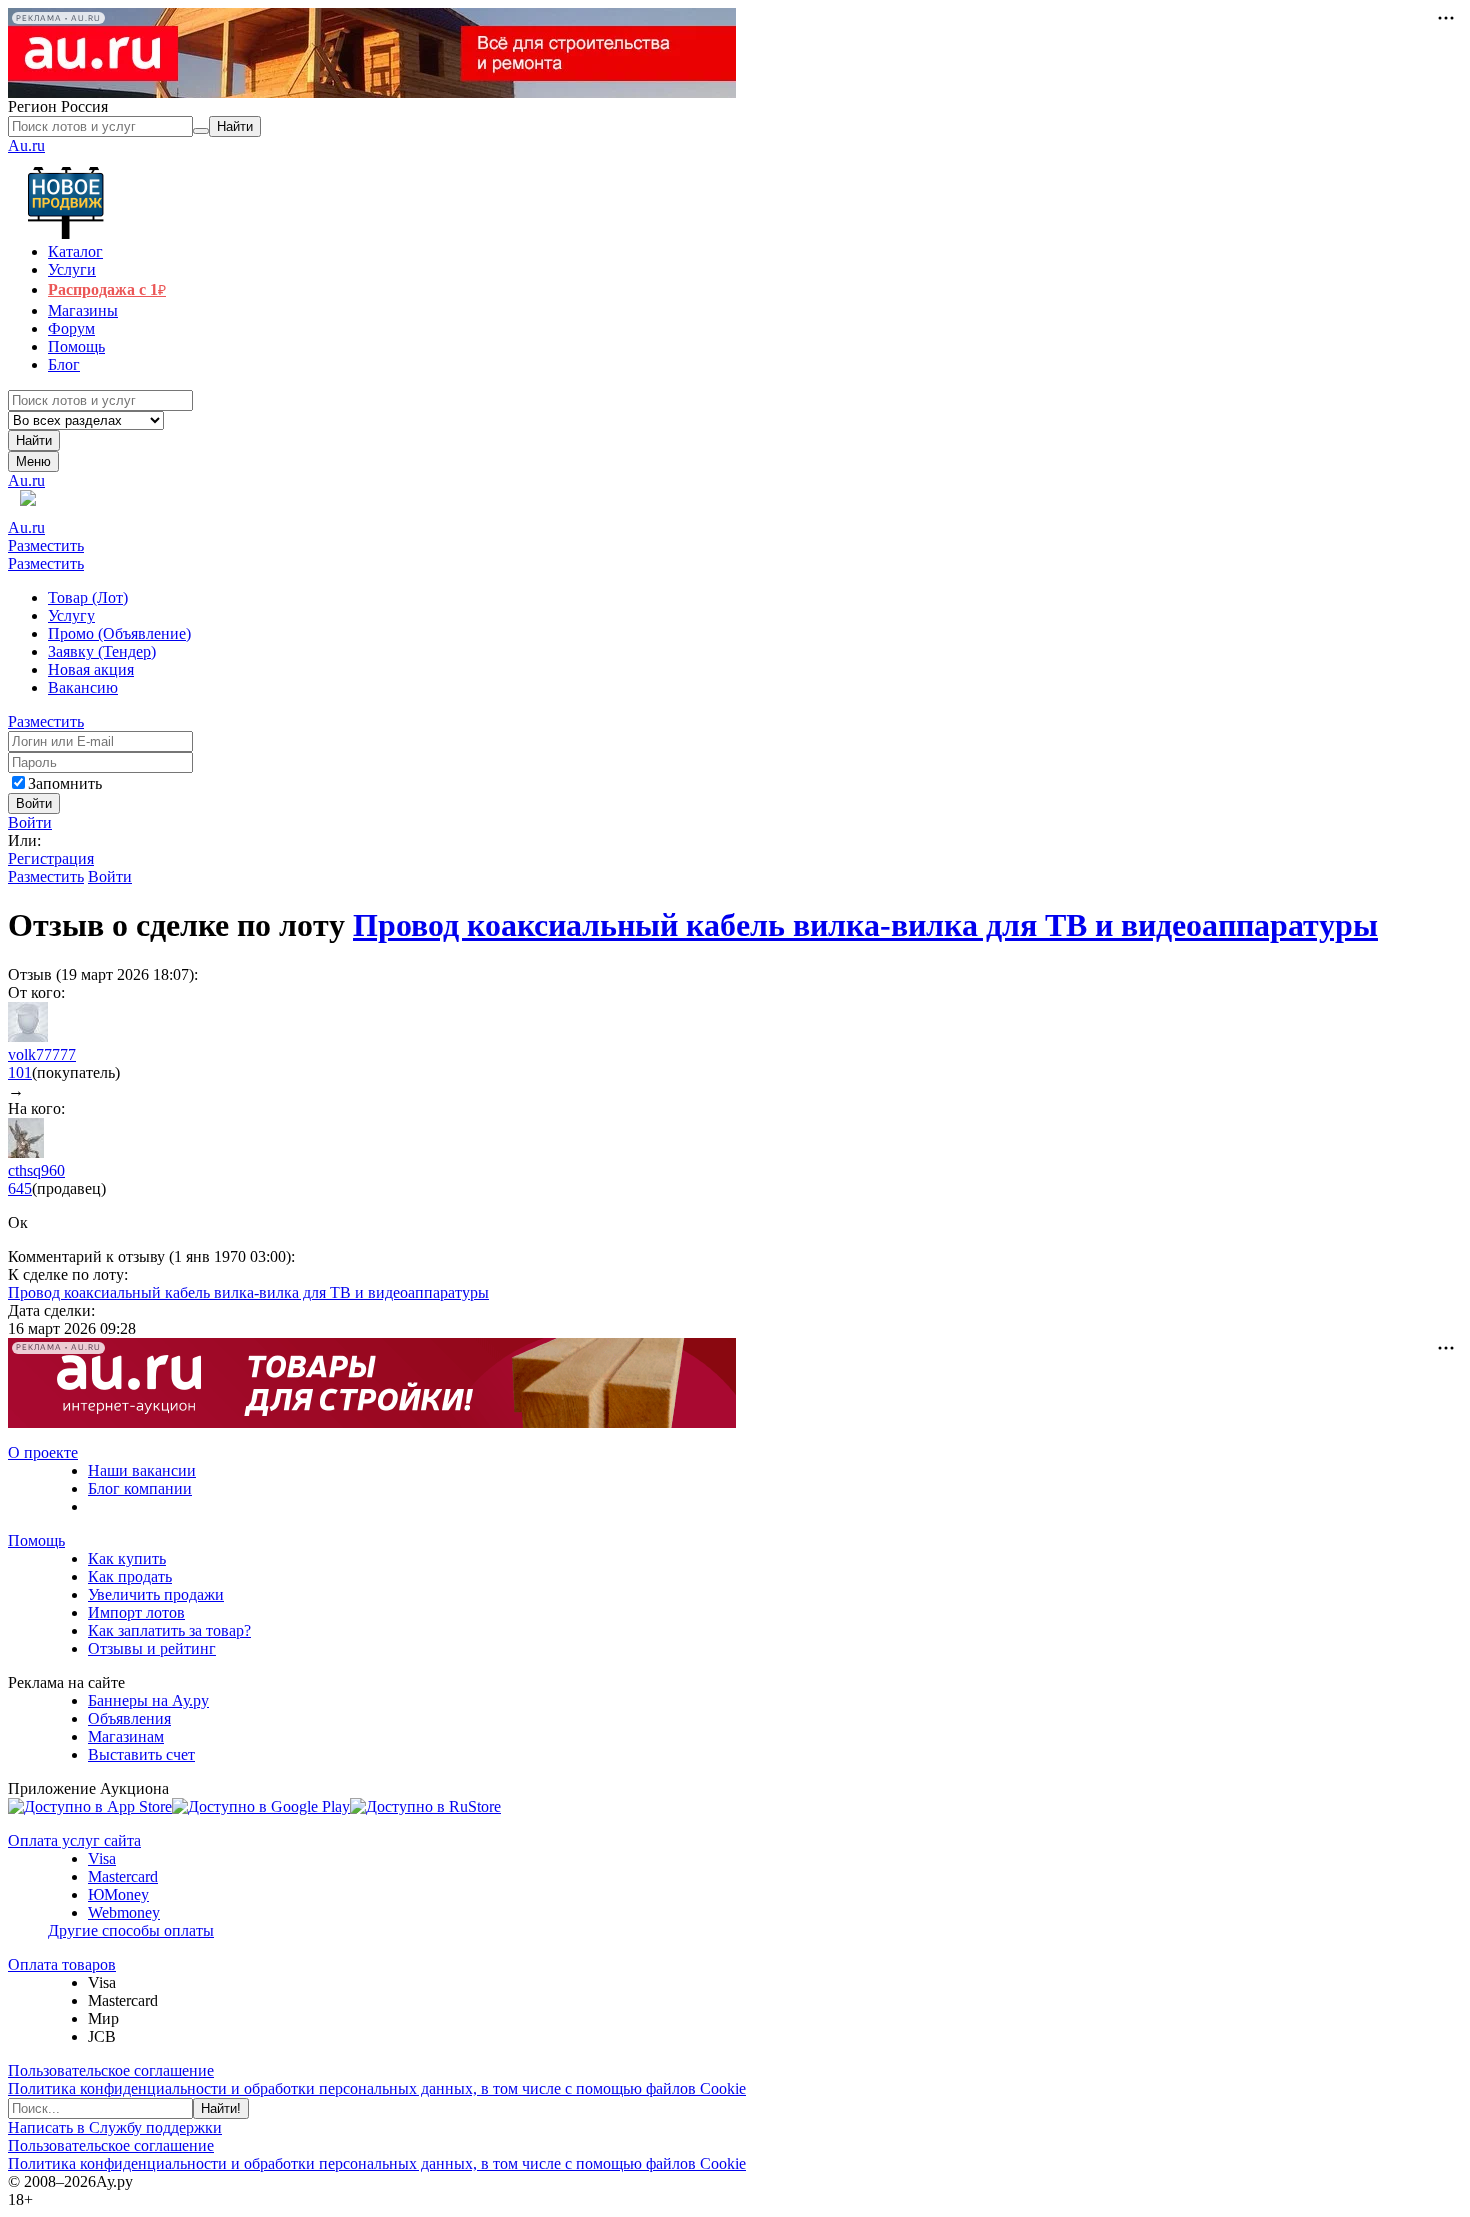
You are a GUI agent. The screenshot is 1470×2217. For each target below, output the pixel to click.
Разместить (46, 545)
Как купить (127, 1558)
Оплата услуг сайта (74, 1840)
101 (20, 1072)
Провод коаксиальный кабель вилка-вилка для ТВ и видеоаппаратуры (865, 925)
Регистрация (51, 858)
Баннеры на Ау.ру (148, 1700)
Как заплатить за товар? (169, 1630)
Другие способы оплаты (131, 1930)
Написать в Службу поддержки (115, 2127)
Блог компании (140, 1488)
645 (20, 1188)
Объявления (129, 1718)
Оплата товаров (62, 1964)
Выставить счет (141, 1754)
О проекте (43, 1452)
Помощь (36, 1540)
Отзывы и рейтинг (152, 1648)
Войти (30, 822)
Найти (34, 440)
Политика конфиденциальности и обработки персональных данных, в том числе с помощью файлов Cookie (377, 2088)
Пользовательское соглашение (111, 2070)
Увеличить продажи (156, 1594)
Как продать (130, 1576)
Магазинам (126, 1736)
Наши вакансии (142, 1470)
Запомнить (65, 783)
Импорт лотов (136, 1612)
